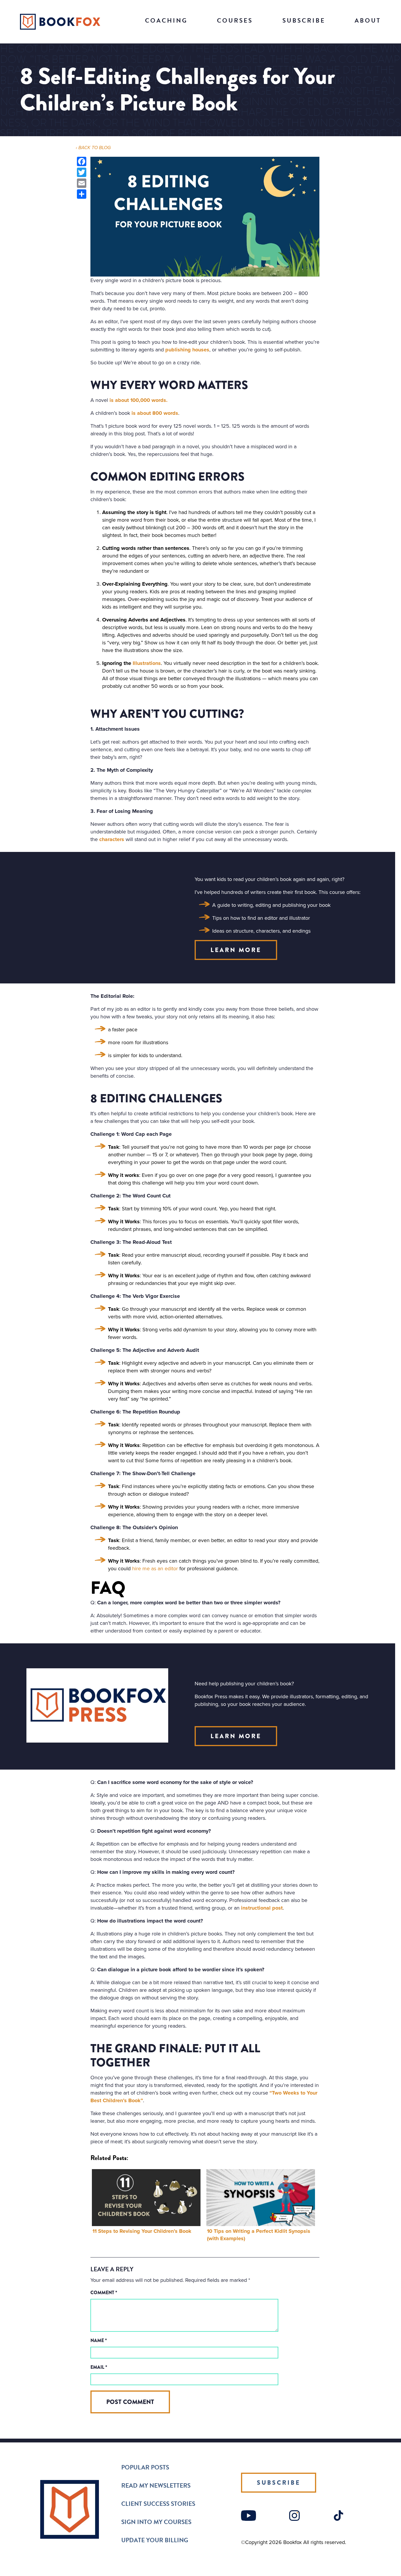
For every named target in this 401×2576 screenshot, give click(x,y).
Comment (104, 2293)
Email (99, 2367)
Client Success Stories (158, 2504)
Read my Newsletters (156, 2486)
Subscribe (304, 21)
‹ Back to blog (93, 148)
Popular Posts (145, 2467)
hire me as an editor (155, 1568)
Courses (235, 21)
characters (112, 839)
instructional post (262, 1908)
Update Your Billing (155, 2540)
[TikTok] (338, 2519)
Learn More (236, 950)
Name (99, 2340)
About (368, 21)
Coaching (166, 21)
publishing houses (187, 350)
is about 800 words (155, 413)
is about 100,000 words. (139, 400)
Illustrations (147, 663)
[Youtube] (248, 2519)
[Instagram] (294, 2519)
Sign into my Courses (156, 2522)
